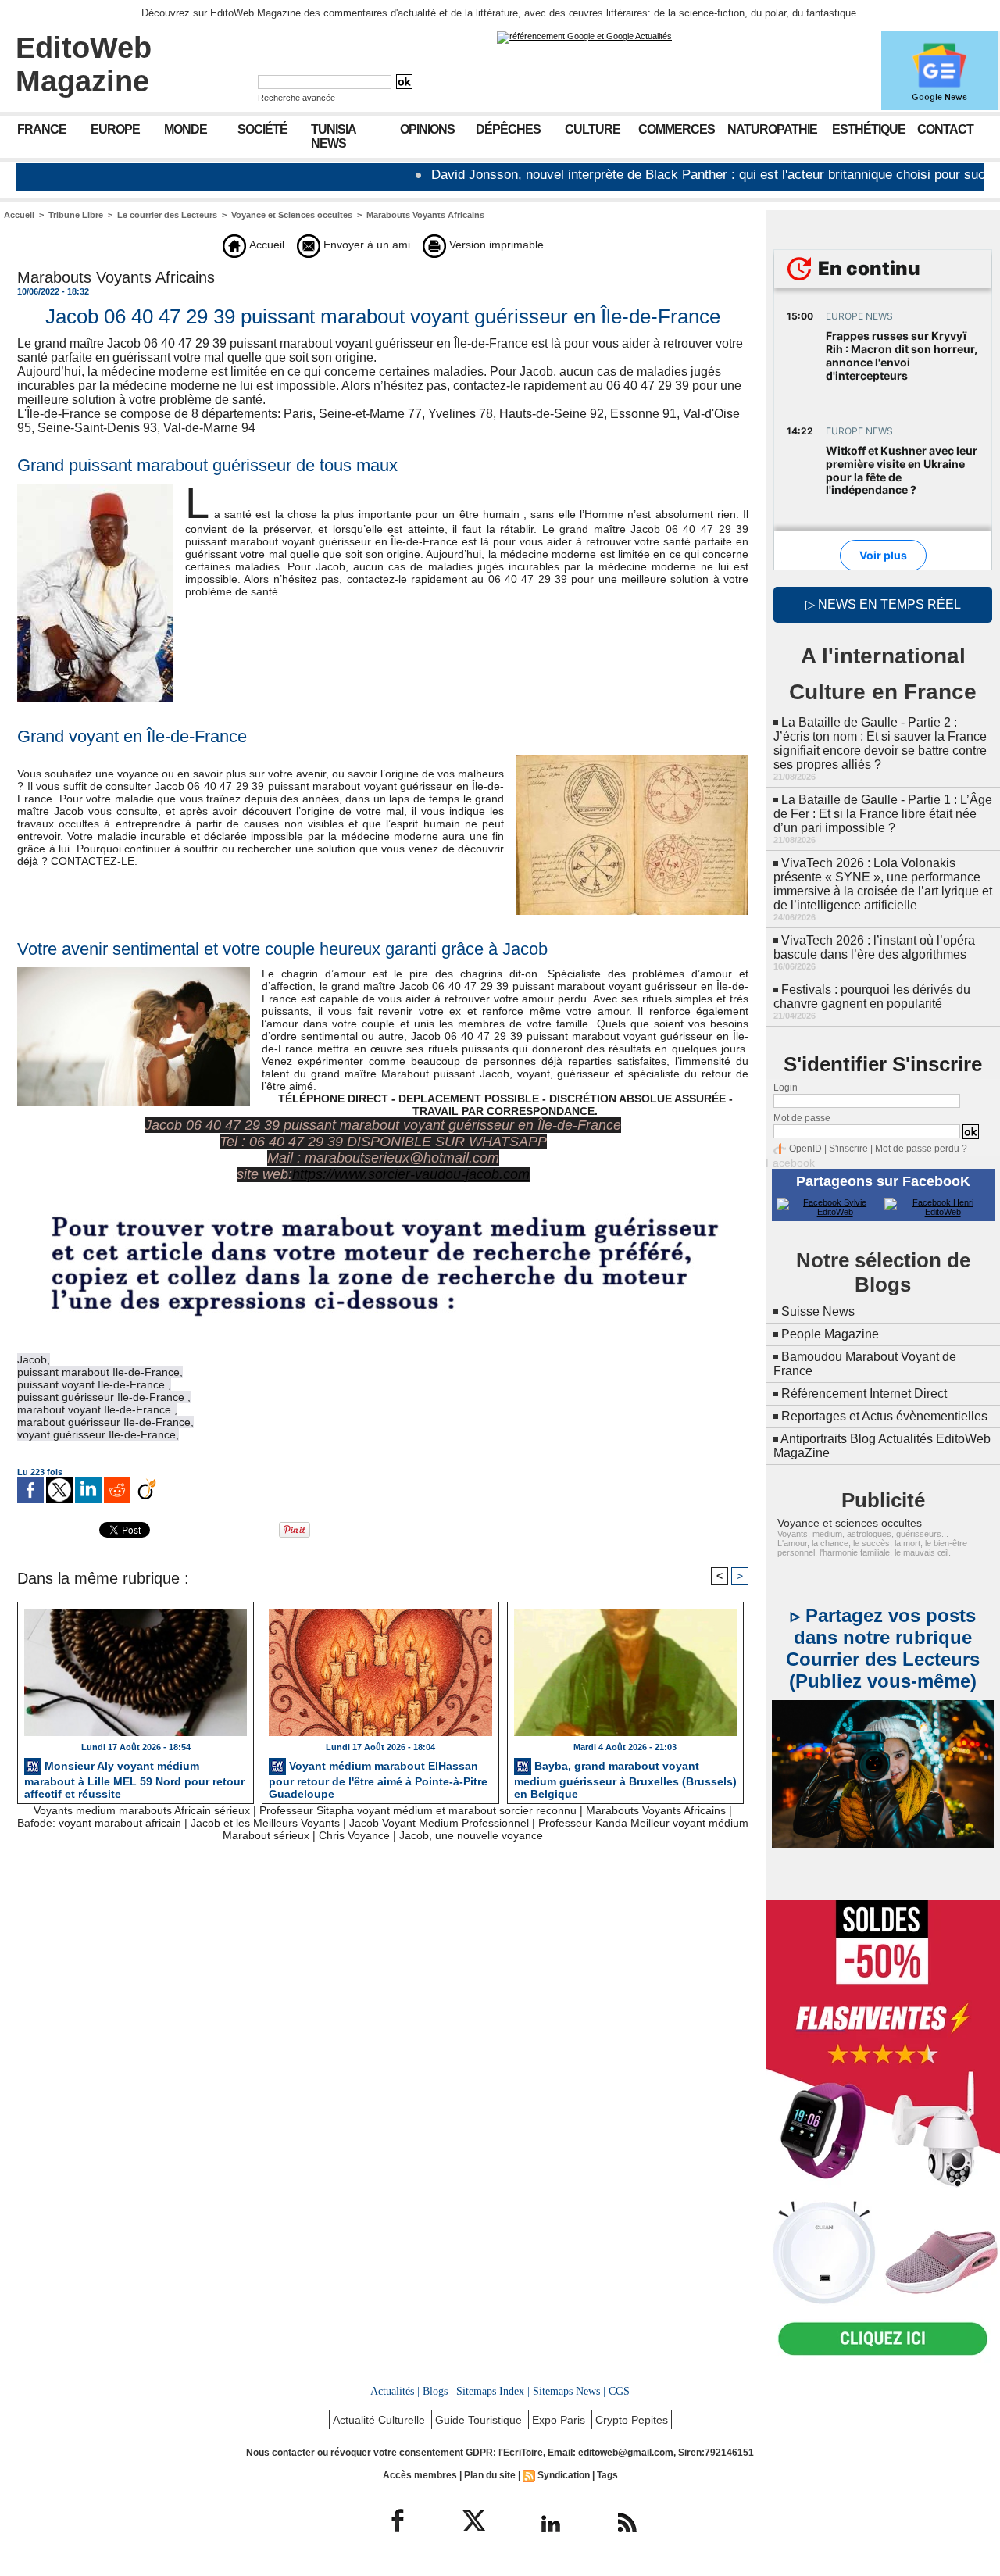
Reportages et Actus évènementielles (884, 1416)
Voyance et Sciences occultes (292, 215)
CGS (619, 2391)
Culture (593, 129)
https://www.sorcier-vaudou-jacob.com (411, 1174)
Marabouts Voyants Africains (425, 215)
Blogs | (438, 2391)
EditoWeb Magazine (84, 64)
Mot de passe (802, 1118)
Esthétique (869, 129)
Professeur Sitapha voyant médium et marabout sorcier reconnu (418, 1810)
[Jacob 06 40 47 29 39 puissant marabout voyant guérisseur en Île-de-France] (632, 759)
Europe (115, 129)
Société (262, 129)
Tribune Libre (76, 215)
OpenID (805, 1149)
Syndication (564, 2475)
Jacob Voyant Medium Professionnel (439, 1823)
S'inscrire (848, 1149)
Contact (945, 129)
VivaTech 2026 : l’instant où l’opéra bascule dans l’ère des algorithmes (874, 947)
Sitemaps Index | (493, 2391)
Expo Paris (560, 2420)
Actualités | (395, 2391)
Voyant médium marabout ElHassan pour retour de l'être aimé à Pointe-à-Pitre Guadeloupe (378, 1777)
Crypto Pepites (632, 2420)
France (42, 129)
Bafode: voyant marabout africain (99, 1823)
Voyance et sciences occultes (850, 1523)
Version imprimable (495, 245)
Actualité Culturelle (380, 2420)
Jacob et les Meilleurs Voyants (265, 1823)
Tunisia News (334, 136)
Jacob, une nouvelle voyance (471, 1835)
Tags (607, 2475)
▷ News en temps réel (883, 604)
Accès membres (420, 2475)
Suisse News (818, 1311)
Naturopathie (772, 129)
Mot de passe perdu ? (921, 1149)
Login (786, 1088)
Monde (186, 129)
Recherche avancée (296, 98)
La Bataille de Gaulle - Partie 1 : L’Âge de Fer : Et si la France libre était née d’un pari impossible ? (883, 814)
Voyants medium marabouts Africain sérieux (142, 1810)
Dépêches (508, 129)
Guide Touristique (480, 2420)
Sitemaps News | (569, 2391)
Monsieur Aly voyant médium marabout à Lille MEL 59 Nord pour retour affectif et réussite (134, 1777)
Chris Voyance (354, 1835)
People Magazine (830, 1334)
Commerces (677, 129)
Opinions (427, 129)
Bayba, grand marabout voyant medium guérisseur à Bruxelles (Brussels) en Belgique (625, 1777)
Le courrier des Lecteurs (167, 215)
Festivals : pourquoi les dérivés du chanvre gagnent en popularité (872, 997)
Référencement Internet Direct (864, 1393)
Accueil (19, 215)
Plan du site (490, 2475)
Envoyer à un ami (365, 245)
